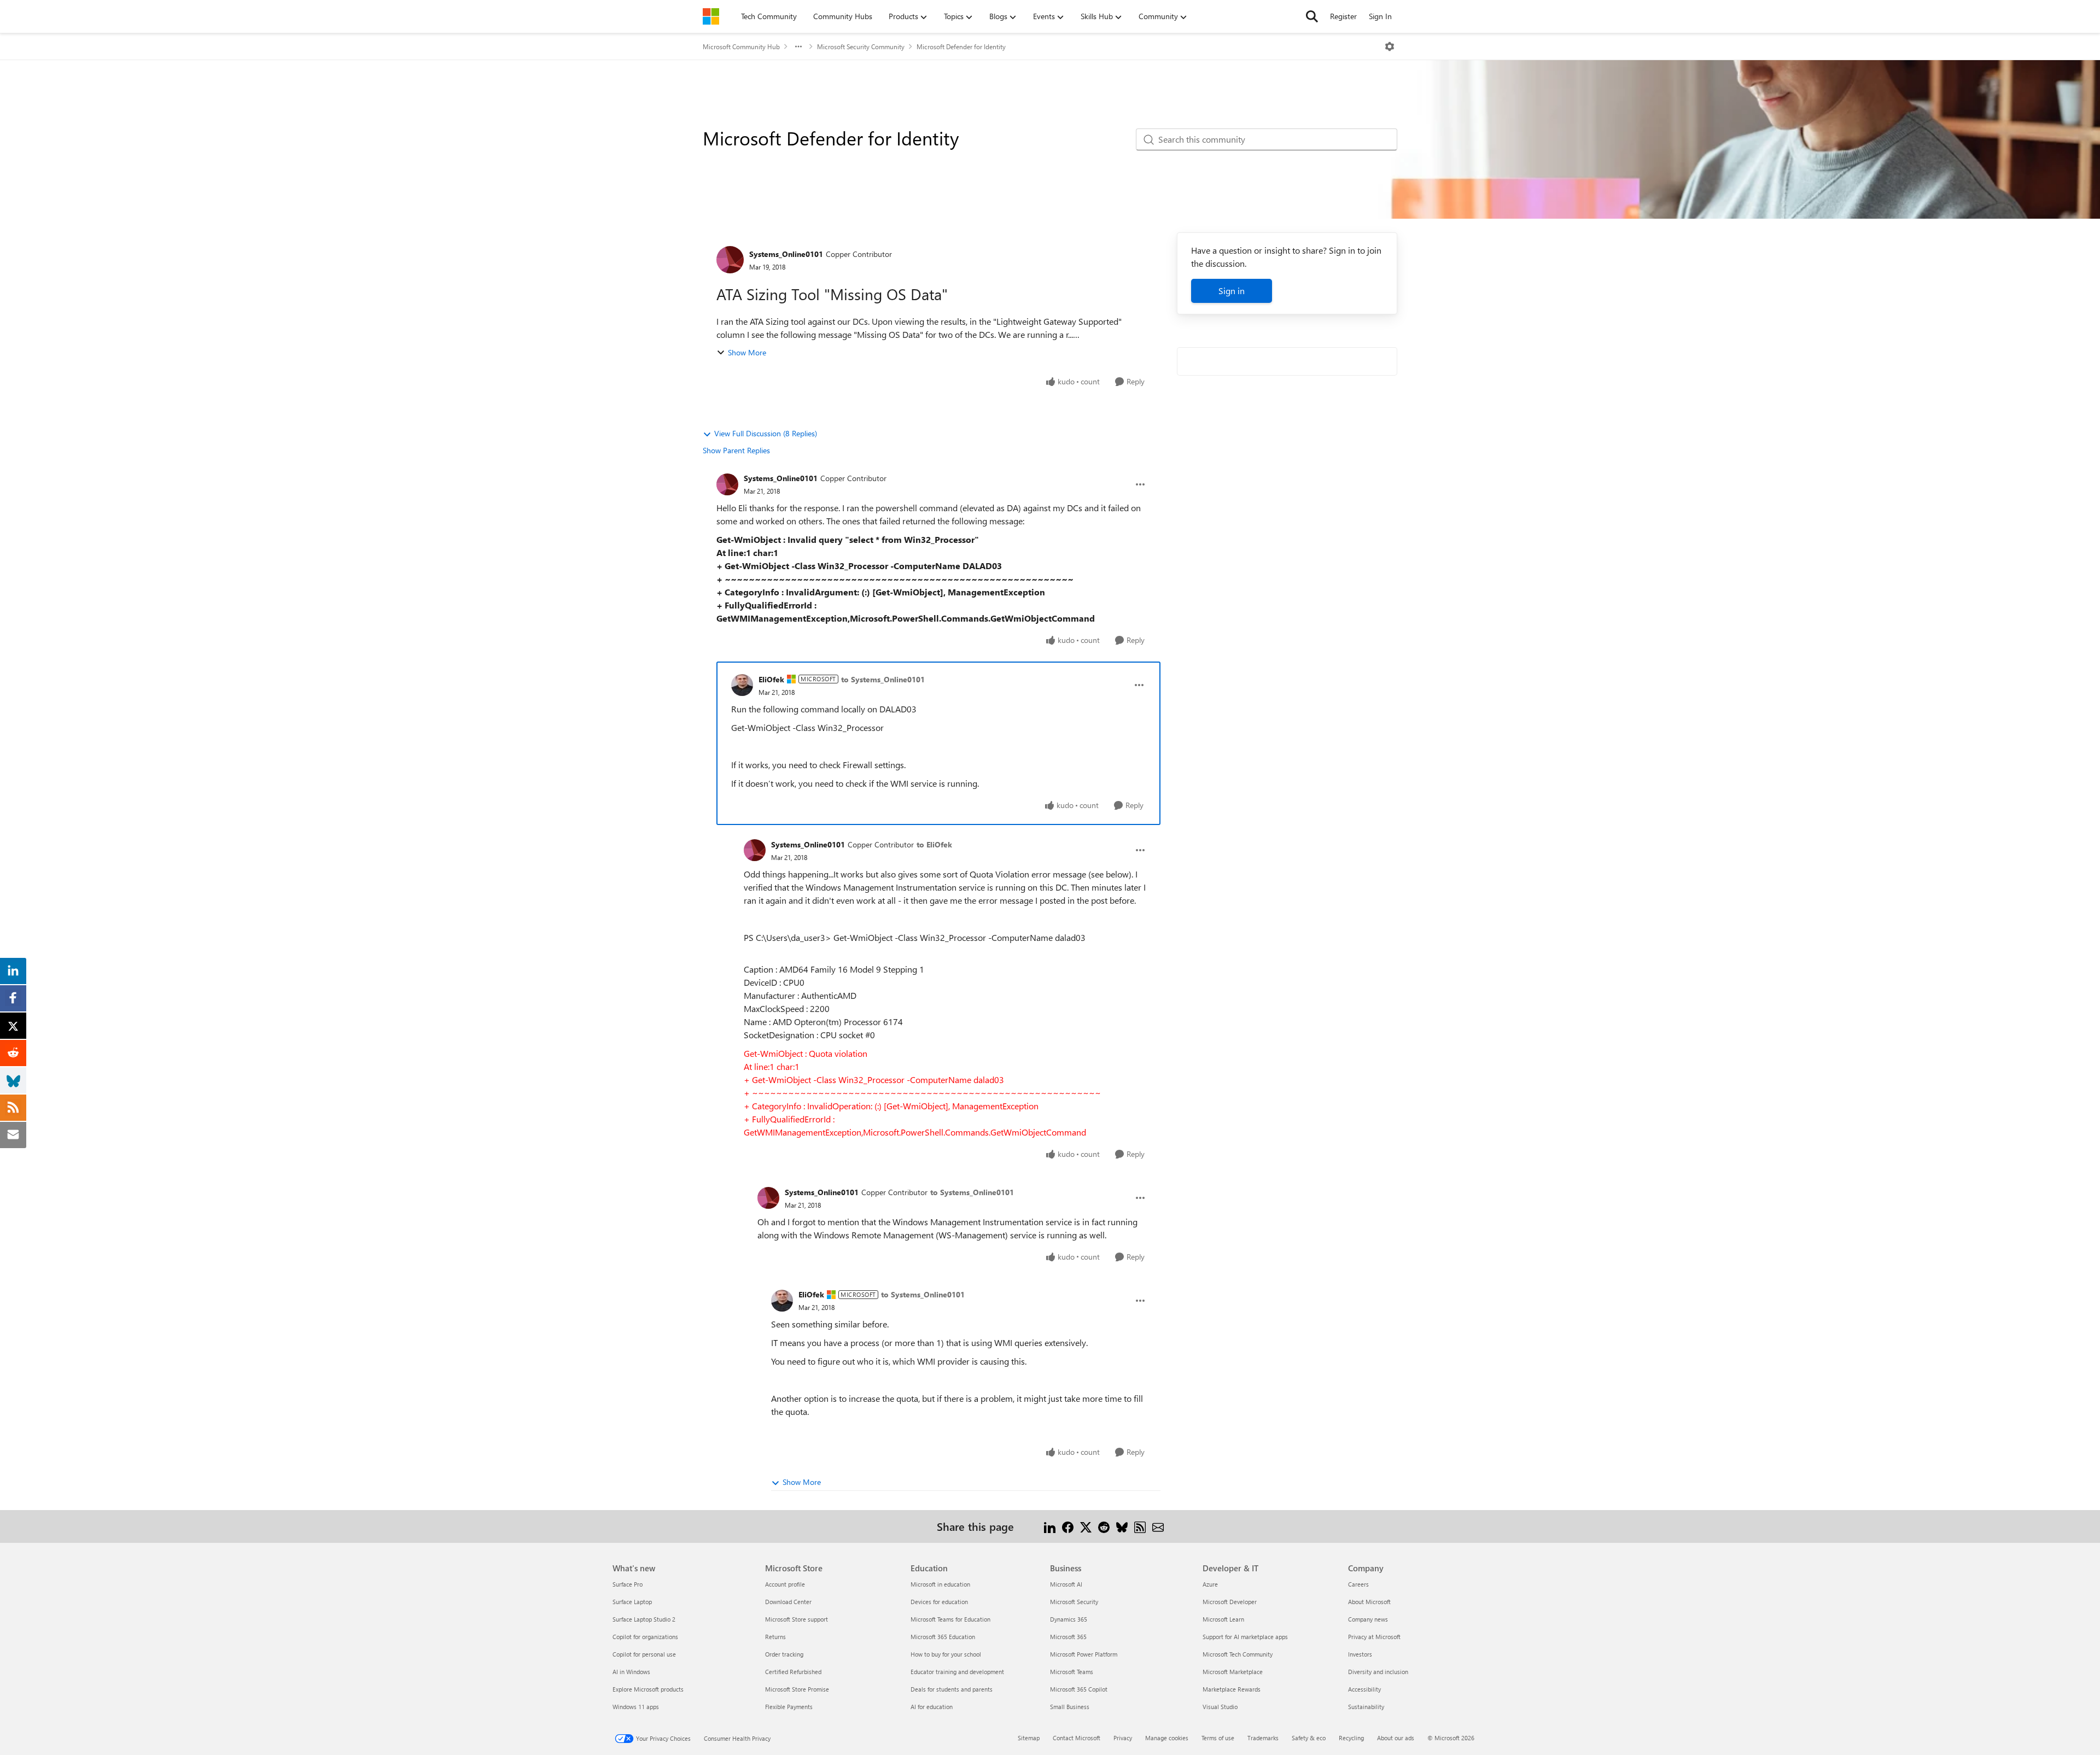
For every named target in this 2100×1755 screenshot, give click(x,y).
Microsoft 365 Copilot (1079, 1689)
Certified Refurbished (793, 1672)
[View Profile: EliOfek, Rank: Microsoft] (742, 685)
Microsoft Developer (1230, 1602)
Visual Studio (1220, 1707)
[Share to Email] (1158, 1526)
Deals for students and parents (952, 1689)
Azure (1210, 1584)
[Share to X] (1086, 1526)
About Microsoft (1369, 1602)
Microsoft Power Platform (1084, 1654)
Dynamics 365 (1069, 1619)
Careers (1358, 1584)
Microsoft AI (1066, 1584)
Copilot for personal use (644, 1654)
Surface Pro (628, 1584)
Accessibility (1364, 1689)
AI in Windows (631, 1672)
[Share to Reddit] (1104, 1526)
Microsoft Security (1074, 1602)
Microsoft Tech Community (1238, 1654)
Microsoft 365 (1068, 1637)
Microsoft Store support (797, 1619)
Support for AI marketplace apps (1245, 1637)
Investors (1360, 1654)
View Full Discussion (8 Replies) (766, 433)
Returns (775, 1637)
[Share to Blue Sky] (1122, 1526)
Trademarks (1263, 1738)
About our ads (1396, 1738)
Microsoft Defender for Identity (961, 46)
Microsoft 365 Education (943, 1637)
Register (1343, 16)
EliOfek (771, 679)
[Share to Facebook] (1068, 1526)
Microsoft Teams (1072, 1672)
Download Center (788, 1602)
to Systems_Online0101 (883, 679)
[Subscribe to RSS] (1140, 1526)
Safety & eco (1309, 1738)
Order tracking (784, 1654)
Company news (1368, 1619)
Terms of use (1218, 1738)
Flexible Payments (789, 1707)
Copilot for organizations (645, 1637)
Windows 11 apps (636, 1707)
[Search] (1312, 16)
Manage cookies (1167, 1738)
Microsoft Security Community (861, 46)
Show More (747, 352)
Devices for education (939, 1602)
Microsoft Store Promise (797, 1689)
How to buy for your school (946, 1654)
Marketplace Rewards (1232, 1689)
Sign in (1232, 291)
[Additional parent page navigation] (798, 46)
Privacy (1123, 1738)
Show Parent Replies (736, 450)
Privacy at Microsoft (1374, 1637)
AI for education (932, 1707)
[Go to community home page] (711, 16)
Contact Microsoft (1077, 1738)
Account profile (785, 1584)
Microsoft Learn (1223, 1619)
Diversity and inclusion (1378, 1672)
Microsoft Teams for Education (950, 1619)
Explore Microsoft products (648, 1689)
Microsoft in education (940, 1584)
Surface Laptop (632, 1602)
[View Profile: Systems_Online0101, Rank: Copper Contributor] (730, 260)
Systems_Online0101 (786, 254)
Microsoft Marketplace (1233, 1672)
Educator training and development (957, 1672)
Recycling (1351, 1738)
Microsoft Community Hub (741, 46)
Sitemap (1029, 1738)
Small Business (1070, 1707)
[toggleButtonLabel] (1390, 46)
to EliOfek (934, 844)
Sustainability (1366, 1707)
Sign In (1380, 16)
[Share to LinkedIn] (1050, 1526)
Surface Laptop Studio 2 (644, 1619)
